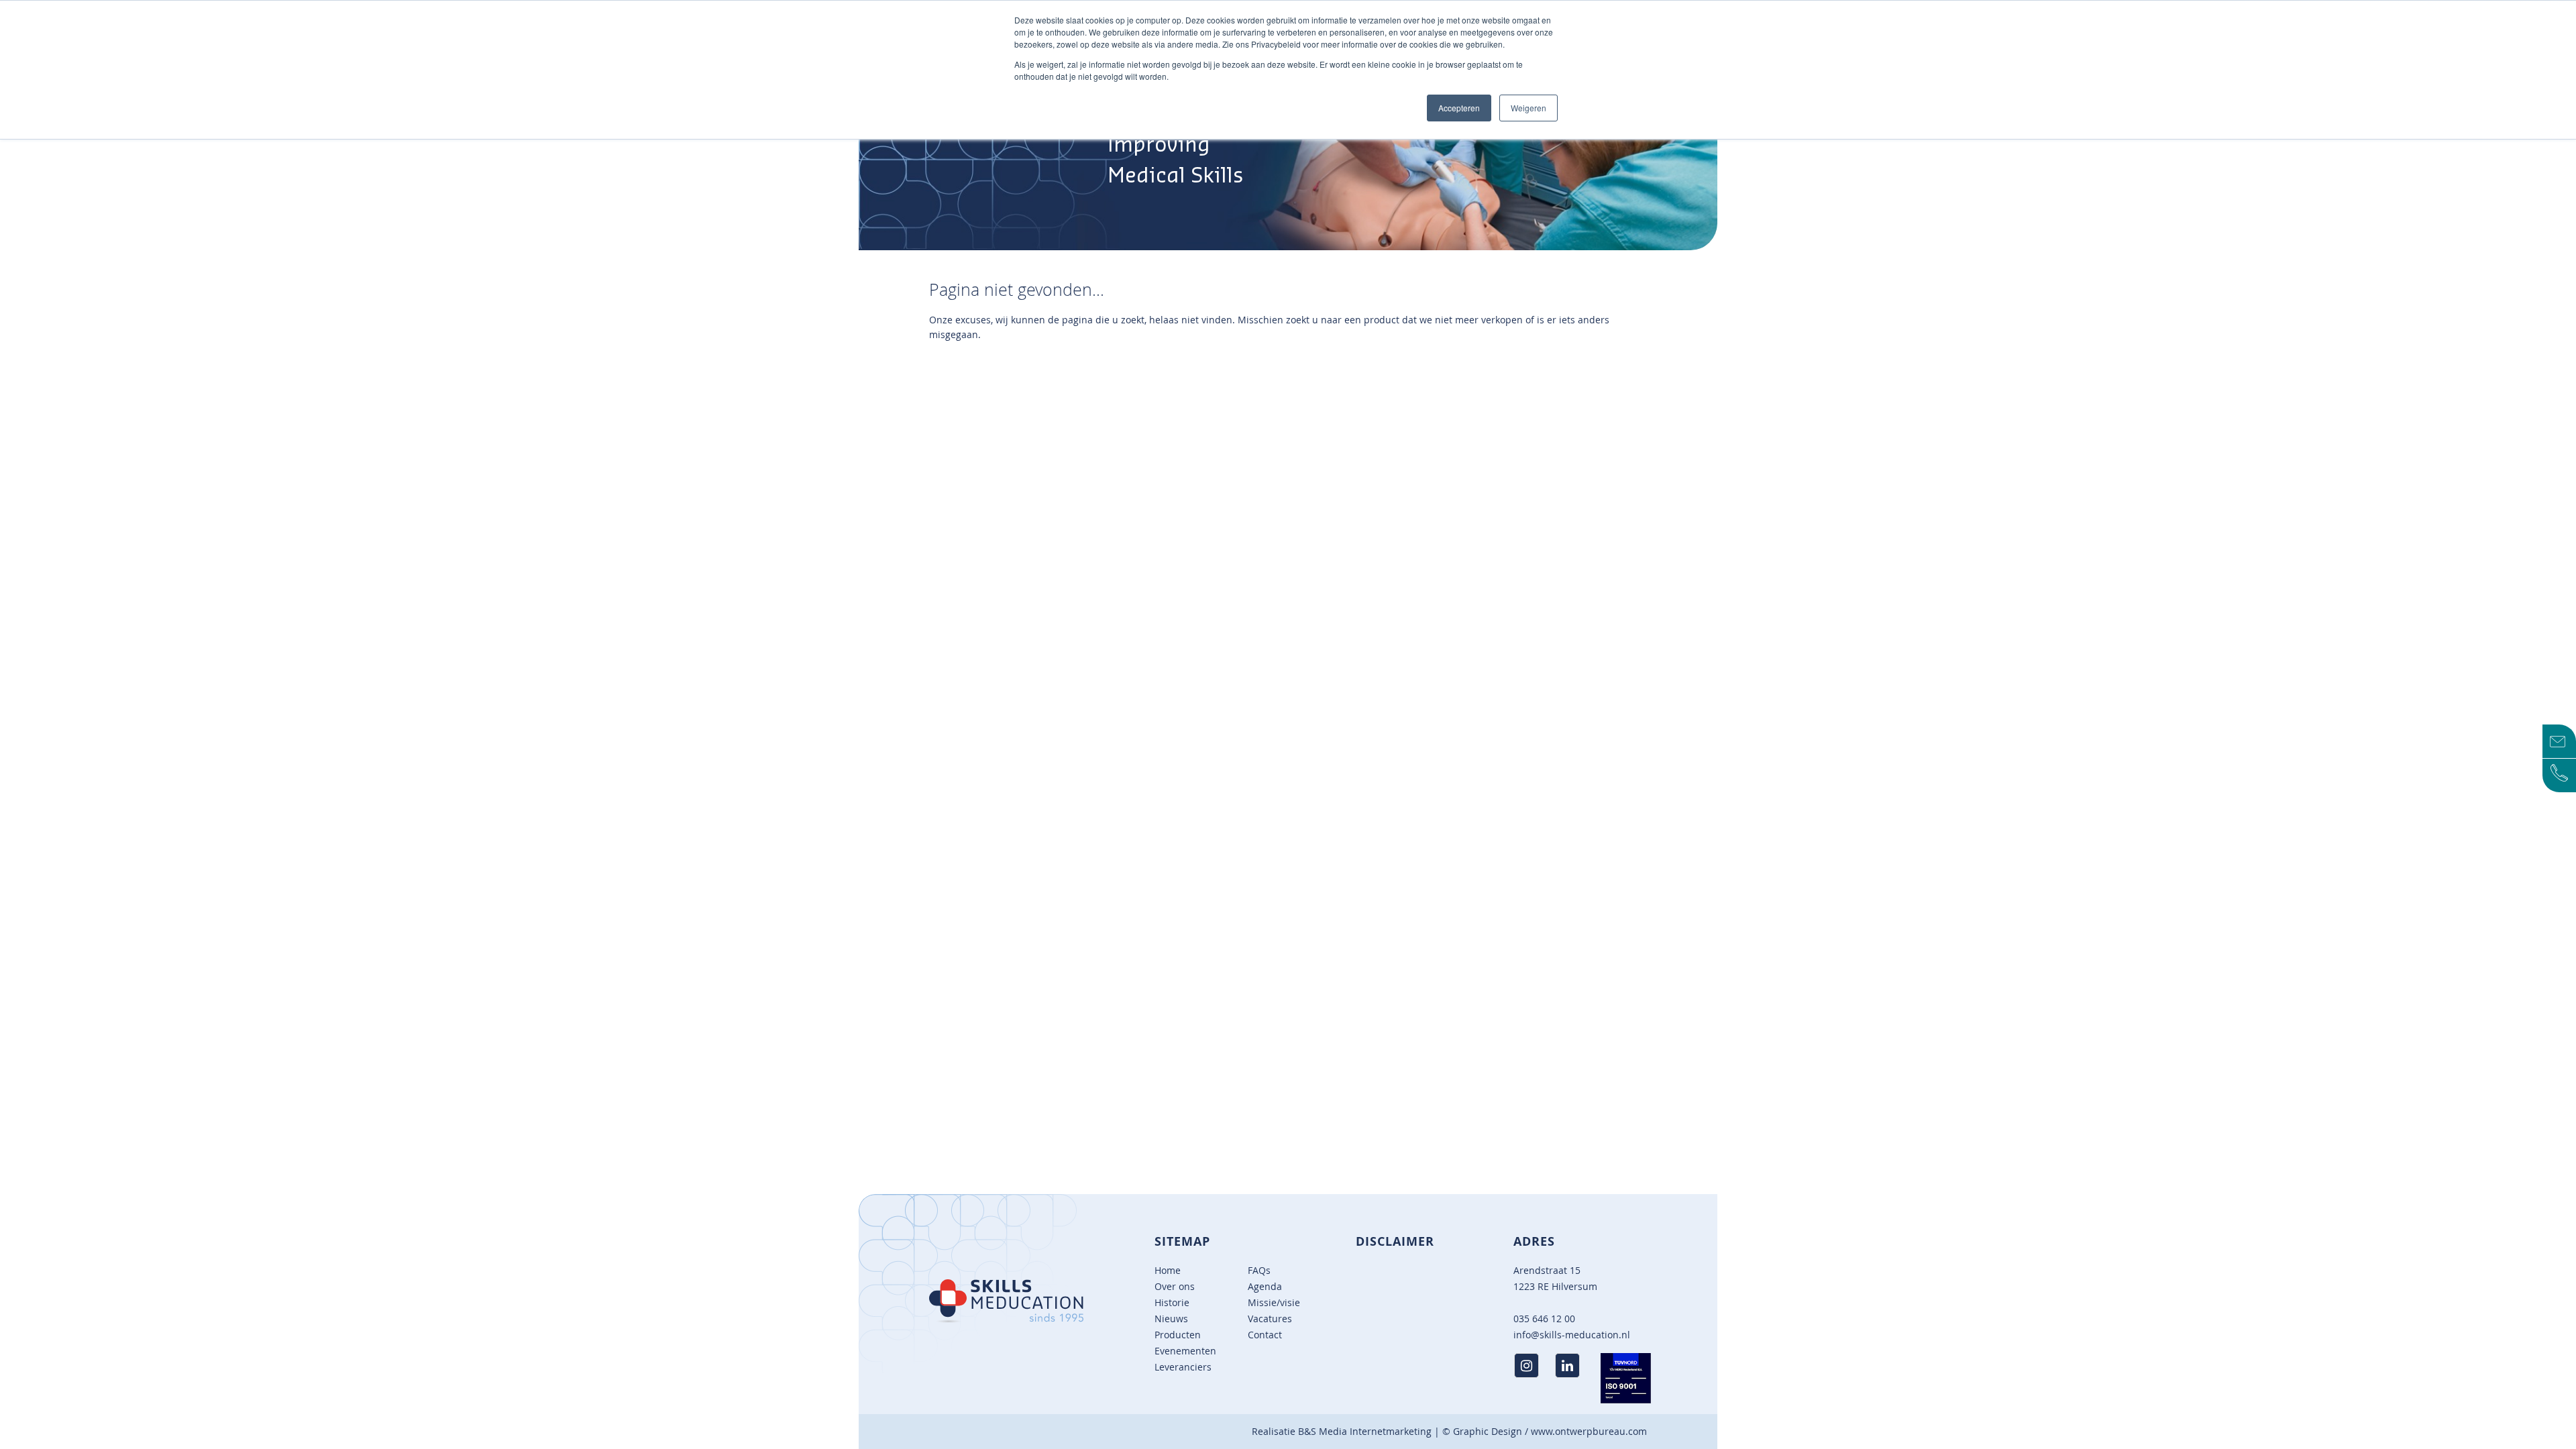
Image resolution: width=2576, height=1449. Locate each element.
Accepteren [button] (1459, 108)
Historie (1172, 1302)
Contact (1265, 1335)
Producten (1178, 1335)
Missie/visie (1274, 1302)
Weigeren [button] (1528, 108)
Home (1168, 1270)
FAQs (1259, 1270)
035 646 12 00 (1544, 1319)
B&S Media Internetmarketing (1365, 1431)
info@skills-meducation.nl (1572, 1335)
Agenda (1265, 1286)
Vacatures (1270, 1319)
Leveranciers (1183, 1367)
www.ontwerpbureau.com (1589, 1431)
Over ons (1175, 1286)
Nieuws (1171, 1319)
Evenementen (1185, 1351)
